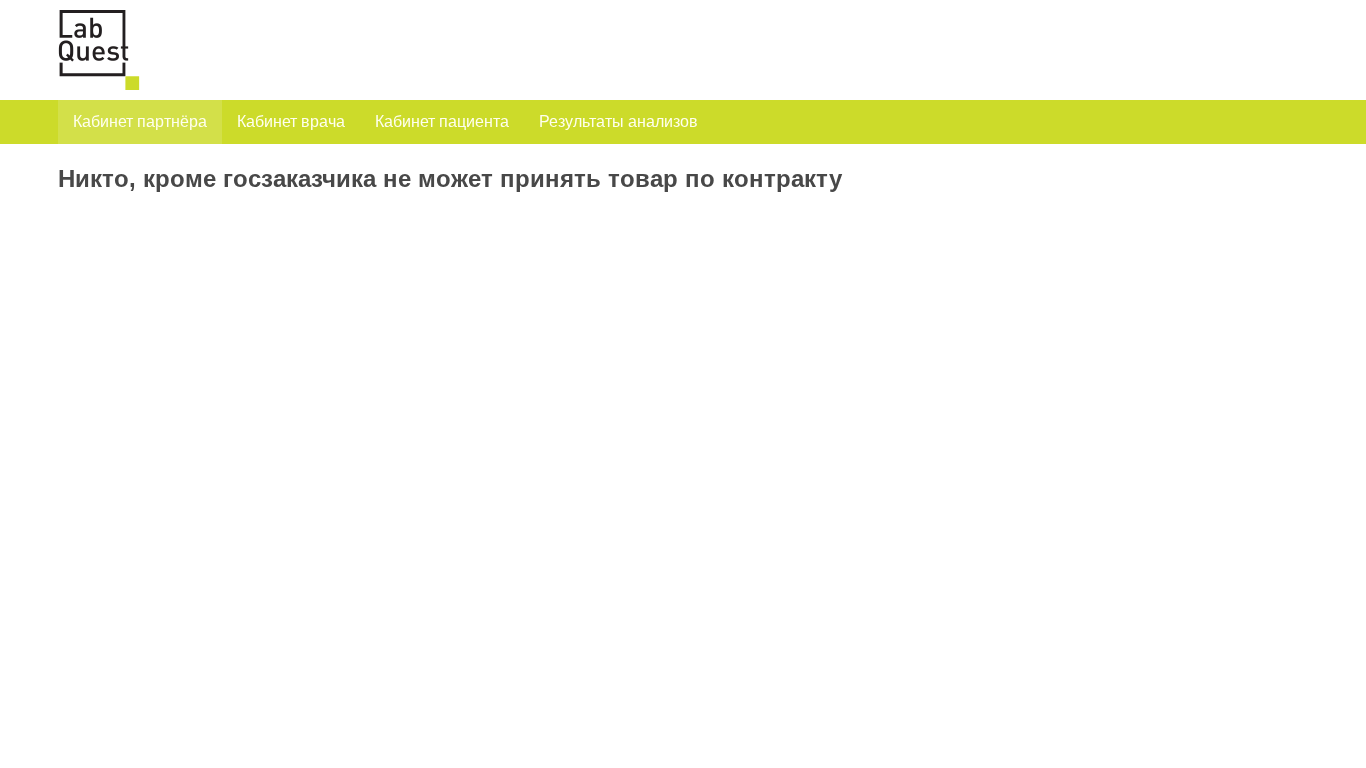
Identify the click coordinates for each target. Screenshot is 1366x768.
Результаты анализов (618, 121)
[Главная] (106, 50)
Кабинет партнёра (140, 121)
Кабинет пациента (442, 121)
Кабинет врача (291, 121)
